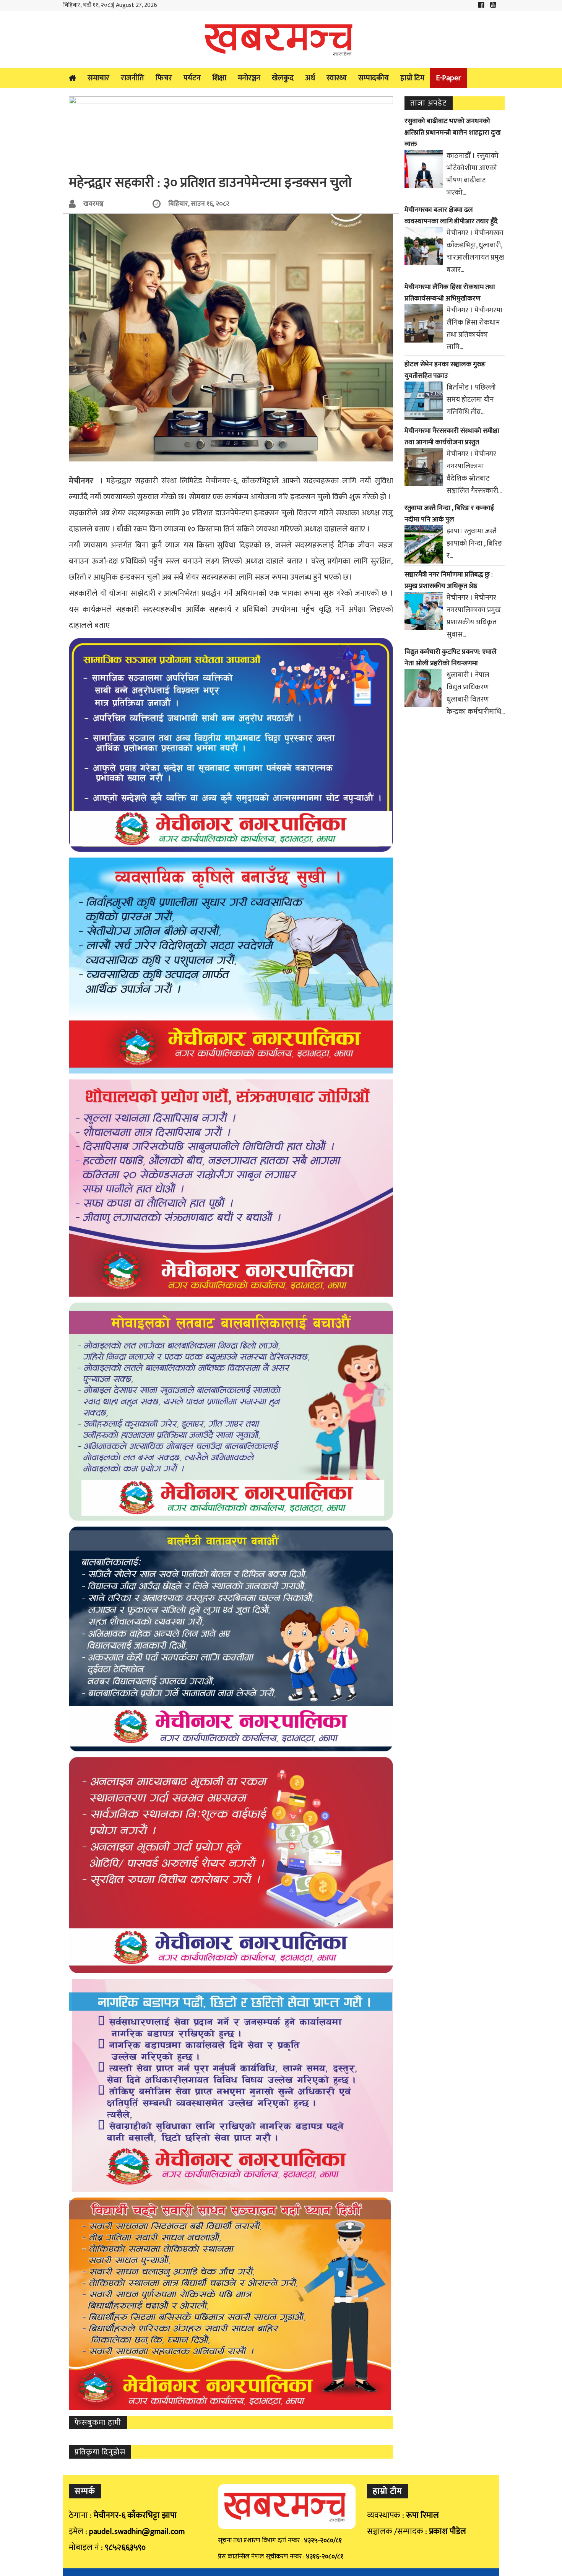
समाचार (98, 78)
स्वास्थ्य (337, 78)
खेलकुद (283, 78)
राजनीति (132, 78)
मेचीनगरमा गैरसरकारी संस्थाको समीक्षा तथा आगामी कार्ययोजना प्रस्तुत (452, 437)
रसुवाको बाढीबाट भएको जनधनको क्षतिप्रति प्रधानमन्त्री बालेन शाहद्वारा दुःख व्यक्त (453, 133)
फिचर (164, 78)
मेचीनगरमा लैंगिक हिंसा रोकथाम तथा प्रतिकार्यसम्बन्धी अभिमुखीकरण (450, 293)
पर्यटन (192, 78)
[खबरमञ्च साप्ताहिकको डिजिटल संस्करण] (281, 39)
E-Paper (448, 78)
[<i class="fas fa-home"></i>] (72, 78)
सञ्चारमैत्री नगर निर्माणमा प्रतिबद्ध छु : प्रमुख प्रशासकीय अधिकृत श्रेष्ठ (449, 580)
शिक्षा (219, 78)
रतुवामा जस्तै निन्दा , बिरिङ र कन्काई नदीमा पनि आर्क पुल (449, 514)
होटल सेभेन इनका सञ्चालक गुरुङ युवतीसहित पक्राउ (445, 370)
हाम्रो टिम (412, 78)
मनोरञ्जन (249, 78)
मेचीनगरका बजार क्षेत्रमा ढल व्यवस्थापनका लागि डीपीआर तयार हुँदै (451, 216)
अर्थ (310, 78)
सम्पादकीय (374, 78)
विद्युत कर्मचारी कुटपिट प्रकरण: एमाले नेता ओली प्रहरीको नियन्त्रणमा (451, 658)
